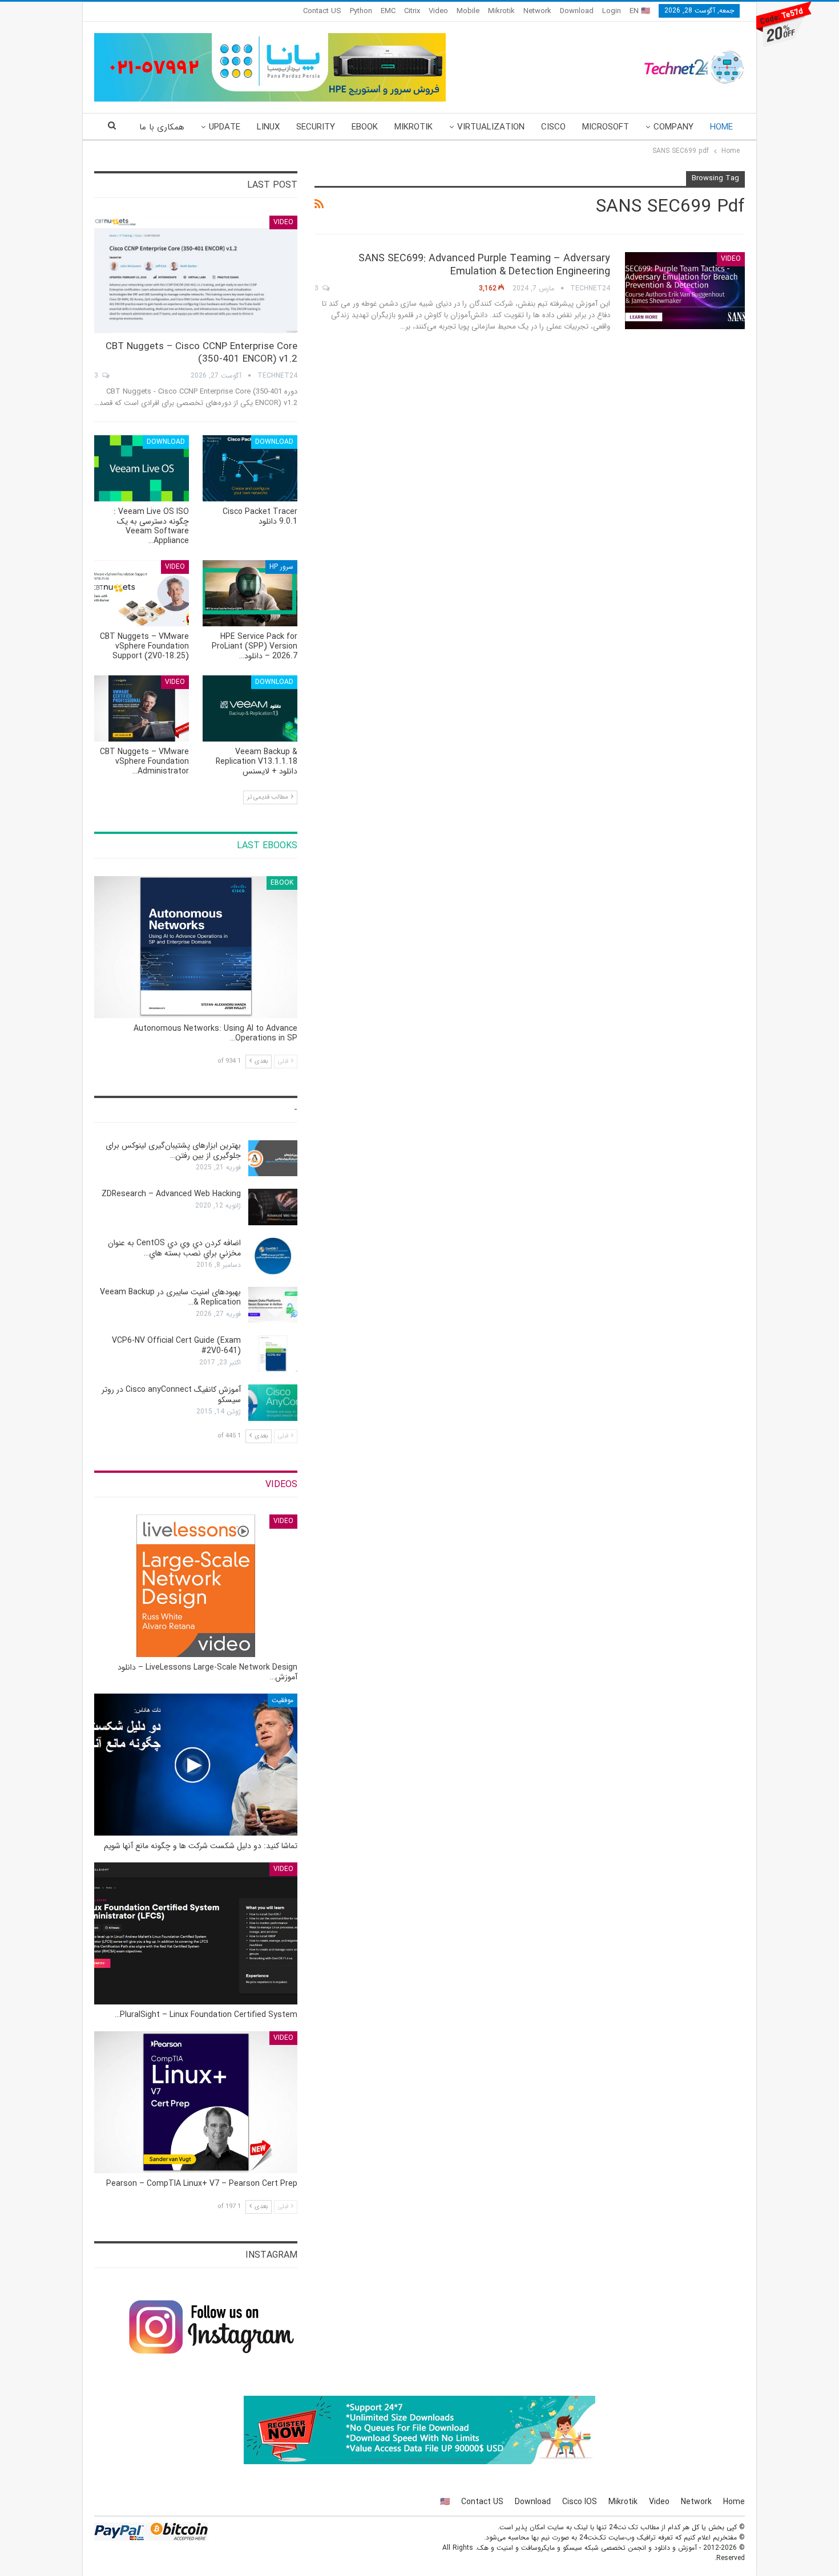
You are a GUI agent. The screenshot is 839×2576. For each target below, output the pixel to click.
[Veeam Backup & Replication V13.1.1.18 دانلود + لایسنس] (250, 708)
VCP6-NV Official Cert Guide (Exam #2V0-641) (176, 1346)
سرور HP (281, 567)
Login (612, 11)
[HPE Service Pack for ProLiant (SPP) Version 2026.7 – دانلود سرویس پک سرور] (250, 593)
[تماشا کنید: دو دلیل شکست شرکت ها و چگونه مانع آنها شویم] (196, 1765)
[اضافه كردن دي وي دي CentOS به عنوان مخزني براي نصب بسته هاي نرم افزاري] (273, 1256)
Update (225, 127)
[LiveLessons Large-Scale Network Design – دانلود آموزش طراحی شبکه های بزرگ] (196, 1585)
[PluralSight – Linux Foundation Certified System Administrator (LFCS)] (196, 1933)
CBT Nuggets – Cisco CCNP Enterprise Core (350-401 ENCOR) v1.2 (201, 353)
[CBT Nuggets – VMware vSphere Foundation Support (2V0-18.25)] (142, 593)
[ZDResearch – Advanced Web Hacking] (273, 1207)
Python (361, 11)
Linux (268, 127)
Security (316, 127)
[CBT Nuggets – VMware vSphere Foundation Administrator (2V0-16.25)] (142, 708)
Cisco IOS (580, 2502)
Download (577, 11)
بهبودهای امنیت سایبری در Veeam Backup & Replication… (170, 1297)
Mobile (468, 11)
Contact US (322, 11)
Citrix (412, 11)
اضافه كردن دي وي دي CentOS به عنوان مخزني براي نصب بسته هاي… (174, 1248)
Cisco (553, 127)
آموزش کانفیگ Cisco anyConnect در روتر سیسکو (171, 1395)
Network (537, 11)
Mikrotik (501, 11)
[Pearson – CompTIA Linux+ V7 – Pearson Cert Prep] (196, 2102)
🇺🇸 (445, 2502)
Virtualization (491, 127)
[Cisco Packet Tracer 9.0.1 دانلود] (250, 468)
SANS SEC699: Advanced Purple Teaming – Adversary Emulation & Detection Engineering (484, 265)
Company (673, 127)
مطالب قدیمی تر (269, 797)
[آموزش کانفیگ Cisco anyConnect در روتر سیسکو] (273, 1403)
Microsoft (606, 127)
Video (438, 11)
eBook (365, 127)
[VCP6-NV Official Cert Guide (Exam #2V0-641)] (273, 1354)
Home (721, 127)
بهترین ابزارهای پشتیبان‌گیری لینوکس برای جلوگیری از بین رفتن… (173, 1151)
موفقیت (283, 1700)
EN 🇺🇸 (640, 11)
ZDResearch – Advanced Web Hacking (171, 1194)
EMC (388, 11)
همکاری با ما (162, 127)
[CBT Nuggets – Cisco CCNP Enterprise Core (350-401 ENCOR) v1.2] (196, 275)
